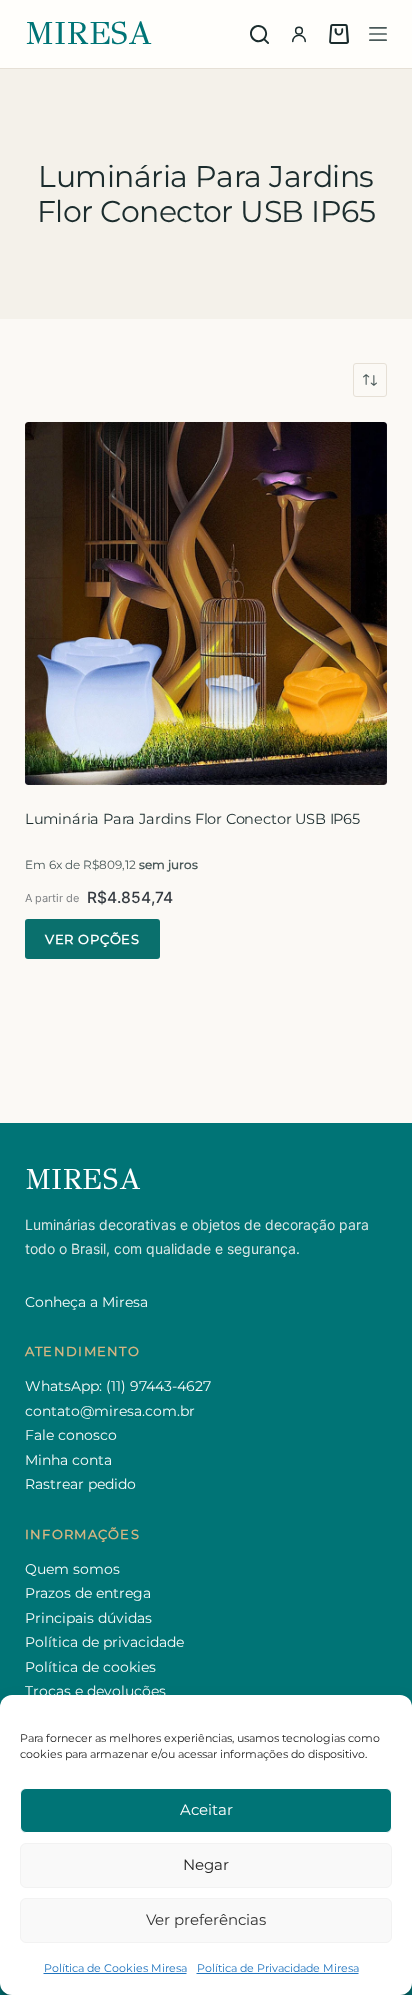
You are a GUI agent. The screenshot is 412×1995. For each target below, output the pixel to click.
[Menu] (378, 34)
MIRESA (89, 33)
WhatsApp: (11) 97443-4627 (118, 1386)
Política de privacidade (104, 1642)
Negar (206, 1864)
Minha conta (68, 1460)
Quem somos (72, 1569)
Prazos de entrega (88, 1593)
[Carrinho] (339, 34)
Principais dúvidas (88, 1618)
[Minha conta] (299, 34)
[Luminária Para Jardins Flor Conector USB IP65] (206, 603)
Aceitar (206, 1809)
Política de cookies (90, 1667)
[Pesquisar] (259, 34)
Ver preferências (206, 1919)
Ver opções (92, 939)
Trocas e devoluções (95, 1691)
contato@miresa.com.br (110, 1411)
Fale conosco (71, 1435)
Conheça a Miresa (86, 1302)
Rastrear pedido (80, 1484)
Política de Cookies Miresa (115, 1968)
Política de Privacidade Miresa (278, 1968)
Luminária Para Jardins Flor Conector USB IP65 (192, 819)
